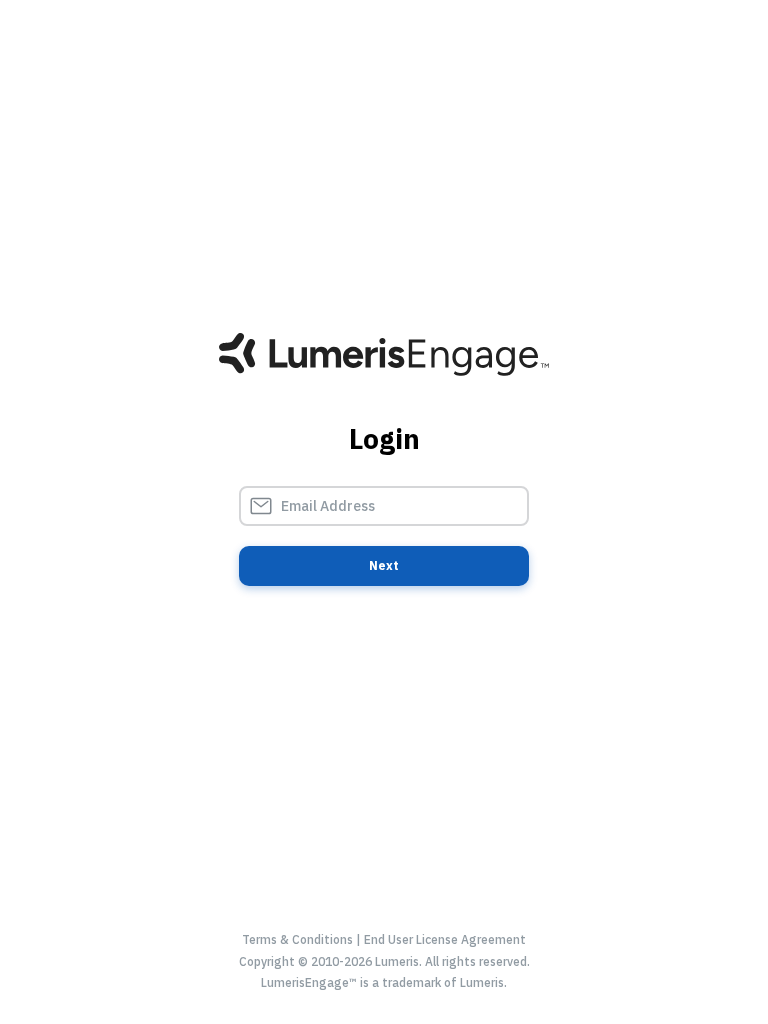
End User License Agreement (445, 939)
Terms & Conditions (297, 939)
